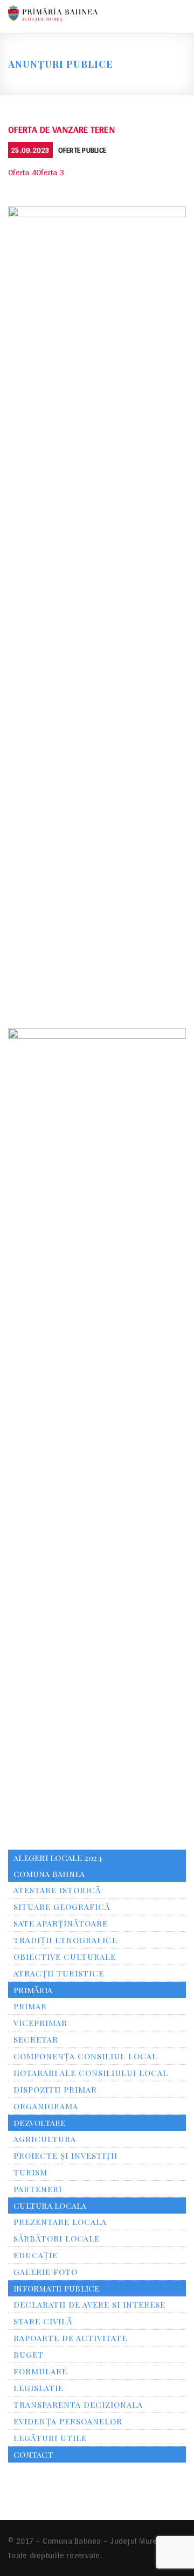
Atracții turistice (59, 1973)
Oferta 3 (50, 172)
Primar (30, 2006)
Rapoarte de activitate (70, 2338)
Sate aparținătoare (61, 1923)
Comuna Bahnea (49, 1874)
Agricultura (45, 2139)
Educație (36, 2255)
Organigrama (46, 2106)
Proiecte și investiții (65, 2156)
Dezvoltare (40, 2123)
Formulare (40, 2371)
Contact (33, 2454)
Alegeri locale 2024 (58, 1858)
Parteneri (38, 2189)
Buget (29, 2354)
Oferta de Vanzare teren (61, 129)
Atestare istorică (57, 1890)
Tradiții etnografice (65, 1940)
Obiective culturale (65, 1957)
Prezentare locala (60, 2222)
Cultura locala (50, 2206)
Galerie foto (46, 2272)
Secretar (36, 2039)
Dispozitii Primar (55, 2089)
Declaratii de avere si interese (89, 2304)
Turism (30, 2172)
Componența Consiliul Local (85, 2056)
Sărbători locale (57, 2238)
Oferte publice (82, 150)
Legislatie (39, 2388)
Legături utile (50, 2438)
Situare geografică (62, 1907)
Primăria (33, 1990)
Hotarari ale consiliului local (91, 2073)
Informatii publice (57, 2288)
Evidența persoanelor (68, 2421)
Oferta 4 (22, 172)
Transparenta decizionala (78, 2404)
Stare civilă (43, 2321)
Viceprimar (40, 2023)
